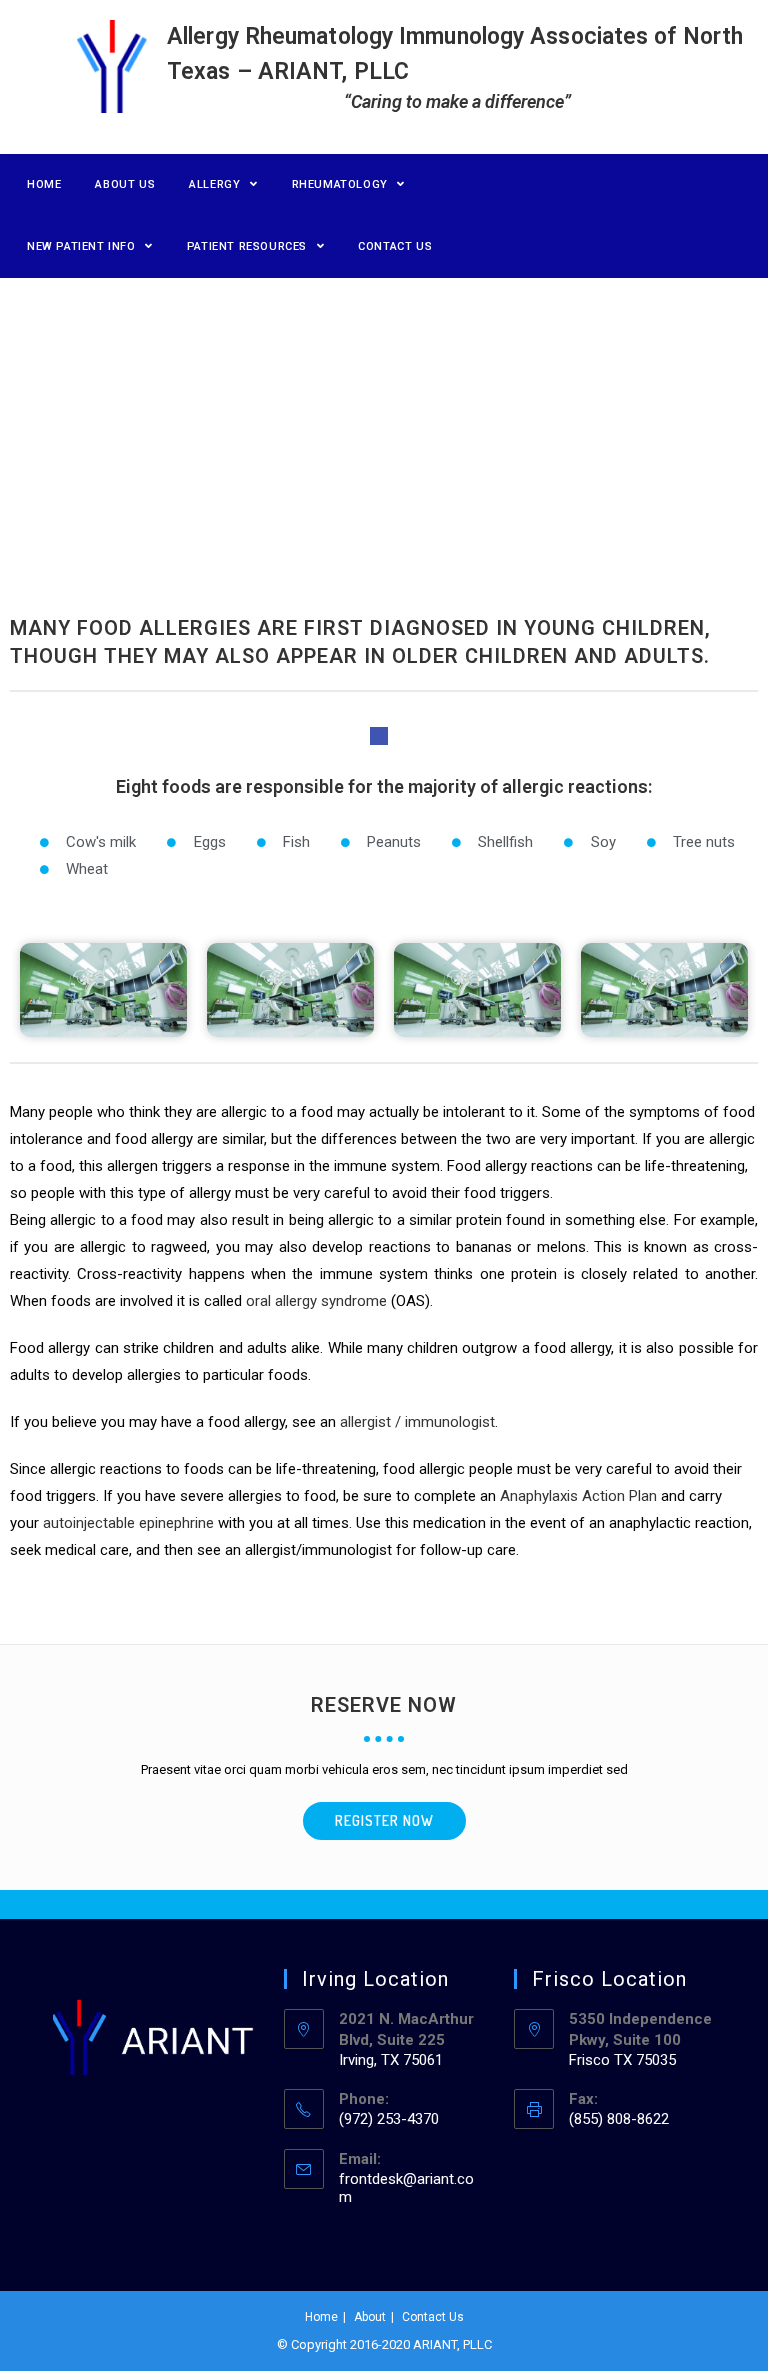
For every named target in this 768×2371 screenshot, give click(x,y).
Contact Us (433, 2317)
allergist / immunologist (417, 1422)
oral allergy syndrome (316, 1301)
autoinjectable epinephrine (128, 1523)
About (370, 2317)
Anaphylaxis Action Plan (578, 1496)
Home (321, 2317)
